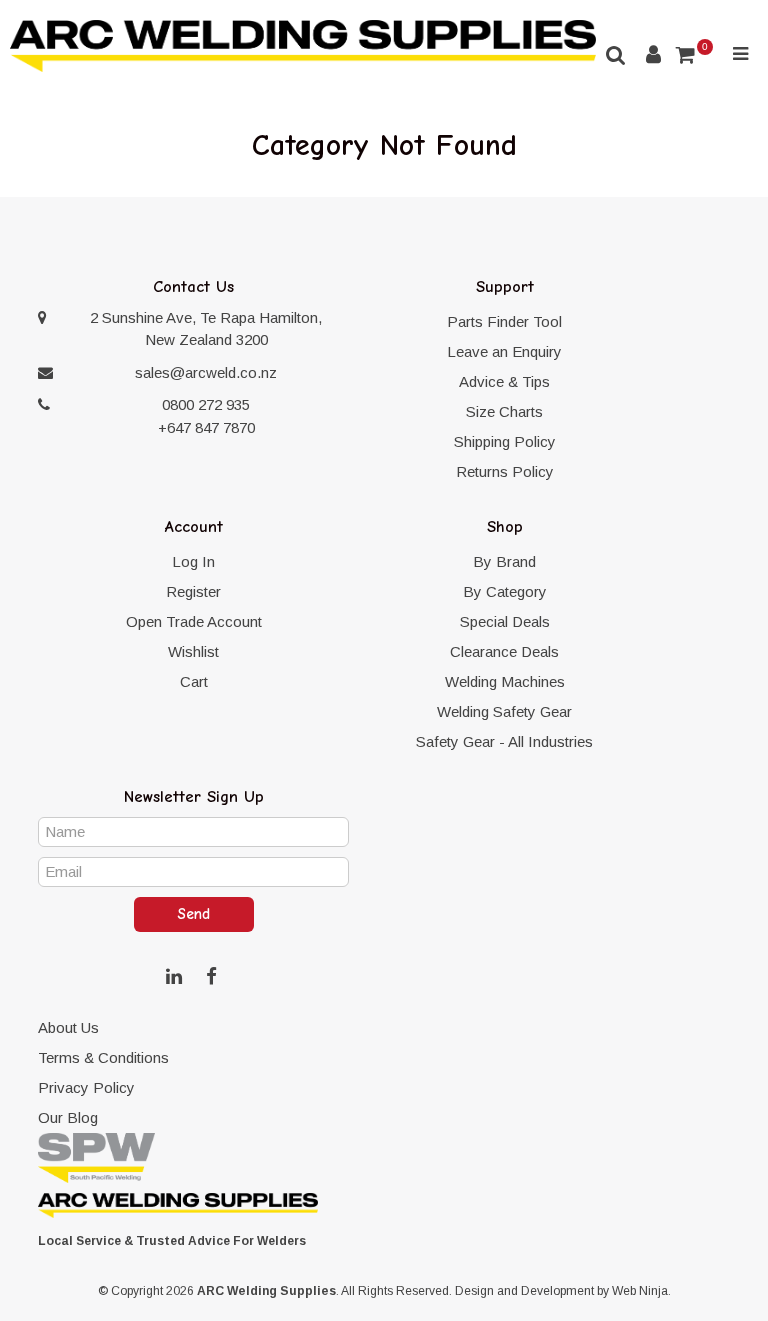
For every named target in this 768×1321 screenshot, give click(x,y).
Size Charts (504, 411)
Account (653, 54)
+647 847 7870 (206, 427)
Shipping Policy (505, 441)
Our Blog (68, 1117)
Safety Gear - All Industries (504, 741)
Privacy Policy (86, 1087)
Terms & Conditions (103, 1057)
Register (193, 591)
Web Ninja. (641, 1291)
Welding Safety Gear (504, 711)
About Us (68, 1027)
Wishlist (193, 651)
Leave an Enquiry (504, 351)
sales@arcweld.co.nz (206, 372)
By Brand (504, 561)
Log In (193, 561)
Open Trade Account (194, 621)
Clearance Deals (504, 651)
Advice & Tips (504, 381)
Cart (194, 681)
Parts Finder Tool (504, 321)
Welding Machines (505, 681)
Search (616, 54)
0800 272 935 (206, 404)
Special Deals (505, 621)
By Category (505, 591)
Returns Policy (505, 471)
